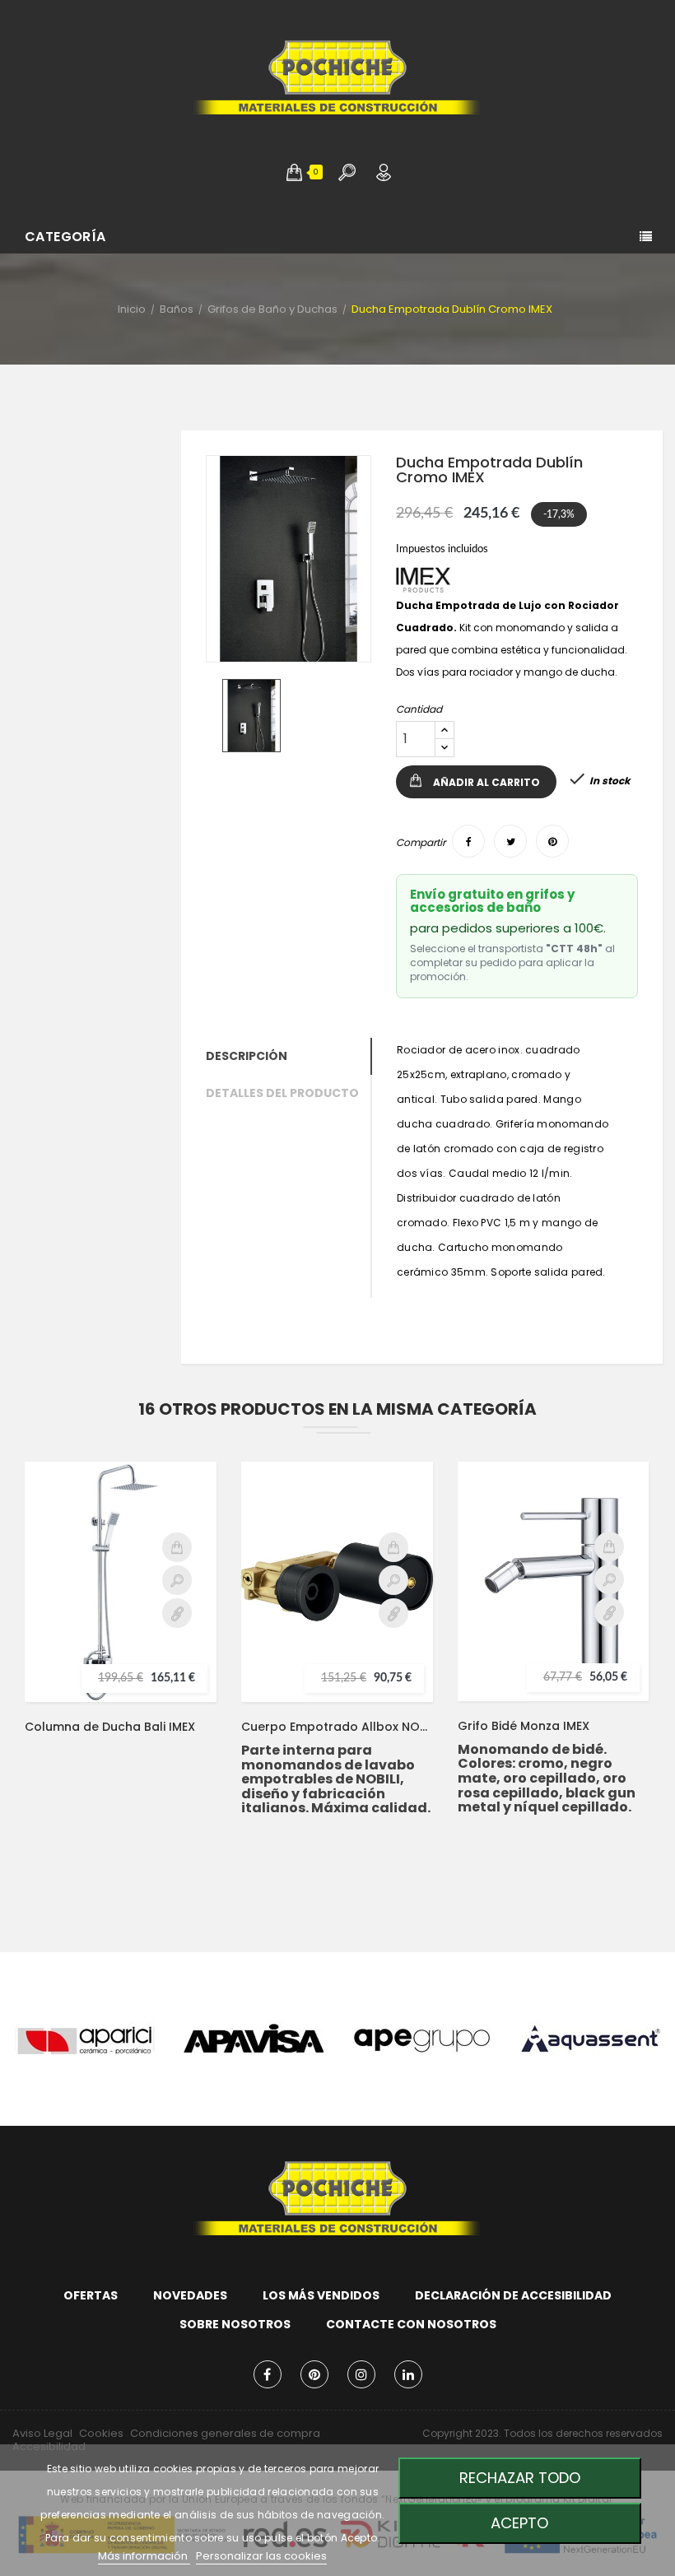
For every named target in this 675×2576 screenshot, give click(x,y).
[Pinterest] (552, 841)
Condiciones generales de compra (225, 2433)
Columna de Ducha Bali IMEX (110, 1727)
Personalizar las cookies (261, 2556)
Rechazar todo (520, 2478)
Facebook (268, 2374)
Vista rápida (177, 1580)
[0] (294, 172)
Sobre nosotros (235, 2324)
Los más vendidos (321, 2295)
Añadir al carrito (486, 782)
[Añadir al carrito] (177, 1547)
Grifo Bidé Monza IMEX (524, 1726)
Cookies (101, 2433)
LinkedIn (408, 2374)
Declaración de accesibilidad (513, 2295)
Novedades (190, 2295)
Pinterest (314, 2374)
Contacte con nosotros (411, 2324)
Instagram (361, 2374)
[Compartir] (468, 841)
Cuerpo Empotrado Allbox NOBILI (337, 1727)
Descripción (247, 1056)
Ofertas (91, 2295)
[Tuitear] (510, 841)
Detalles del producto (282, 1093)
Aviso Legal (42, 2433)
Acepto (519, 2523)
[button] (294, 172)
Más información (144, 2556)
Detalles (177, 1613)
